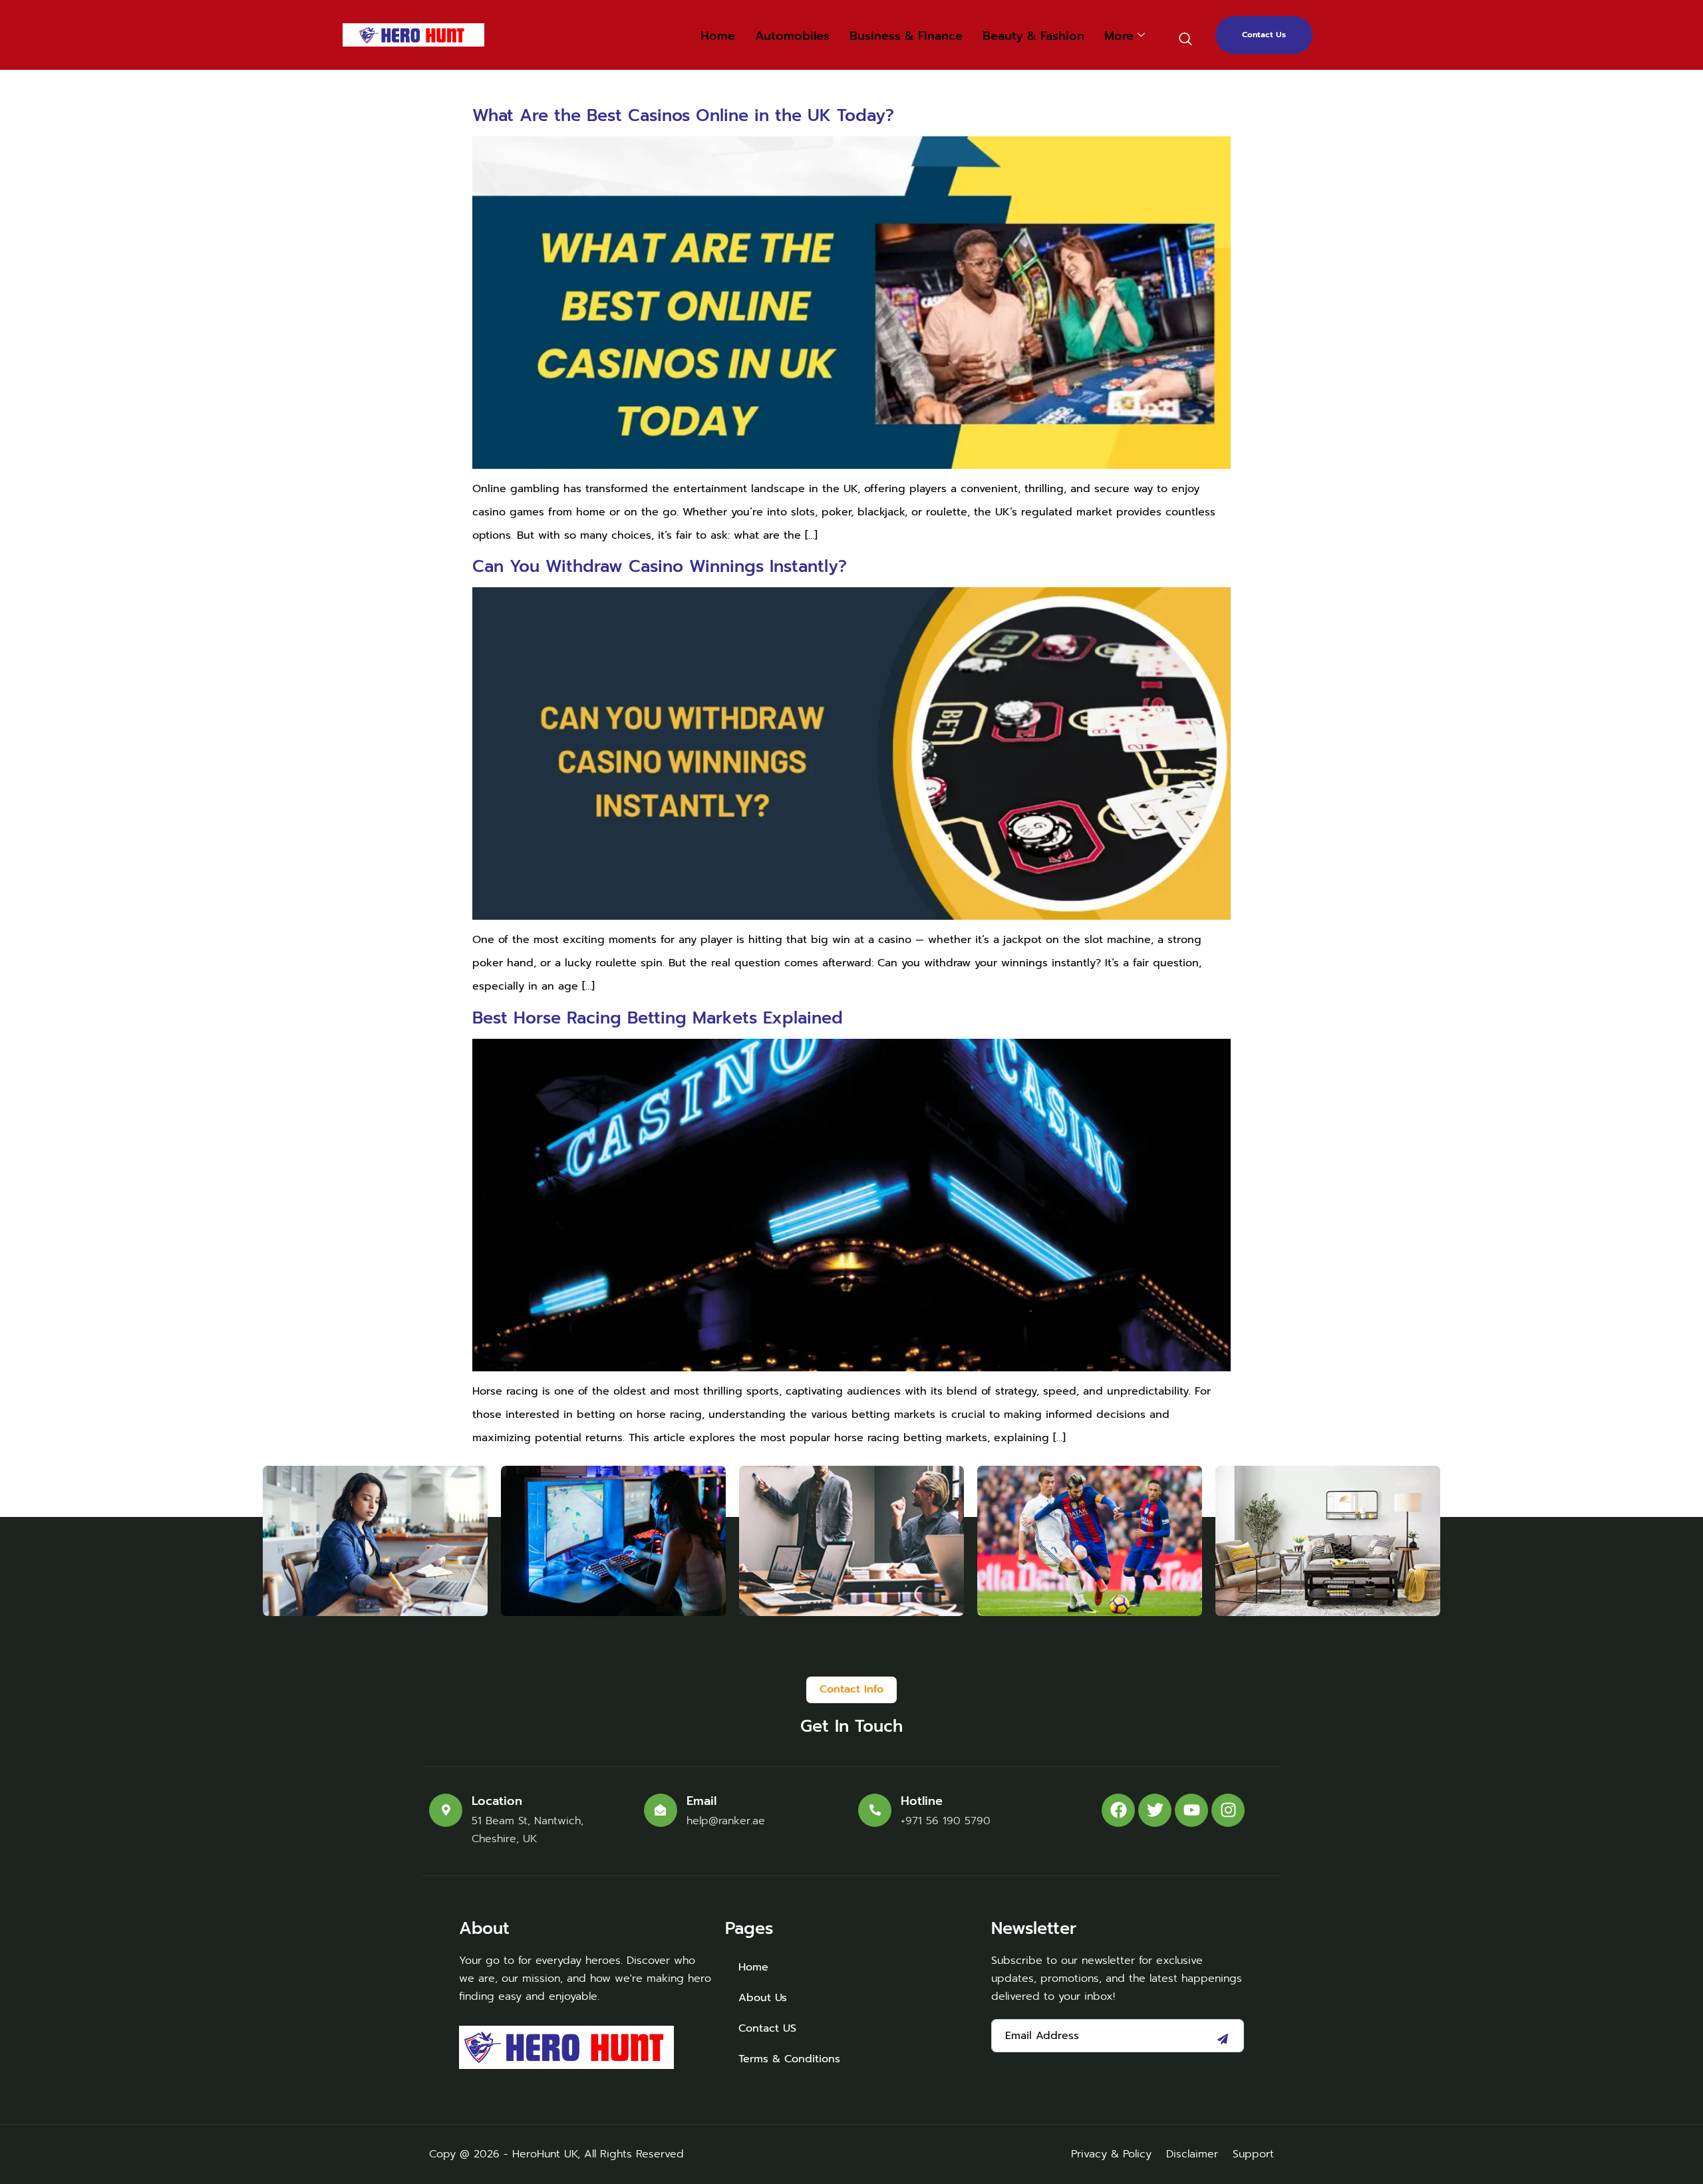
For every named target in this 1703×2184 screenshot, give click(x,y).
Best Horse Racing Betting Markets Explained (658, 1018)
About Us (763, 1998)
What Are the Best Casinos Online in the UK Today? (683, 116)
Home (718, 36)
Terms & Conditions (789, 2059)
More (1119, 36)
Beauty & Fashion (1033, 36)
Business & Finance (906, 36)
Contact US (767, 2028)
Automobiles (792, 36)
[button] (1185, 40)
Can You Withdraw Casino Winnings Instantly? (660, 567)
